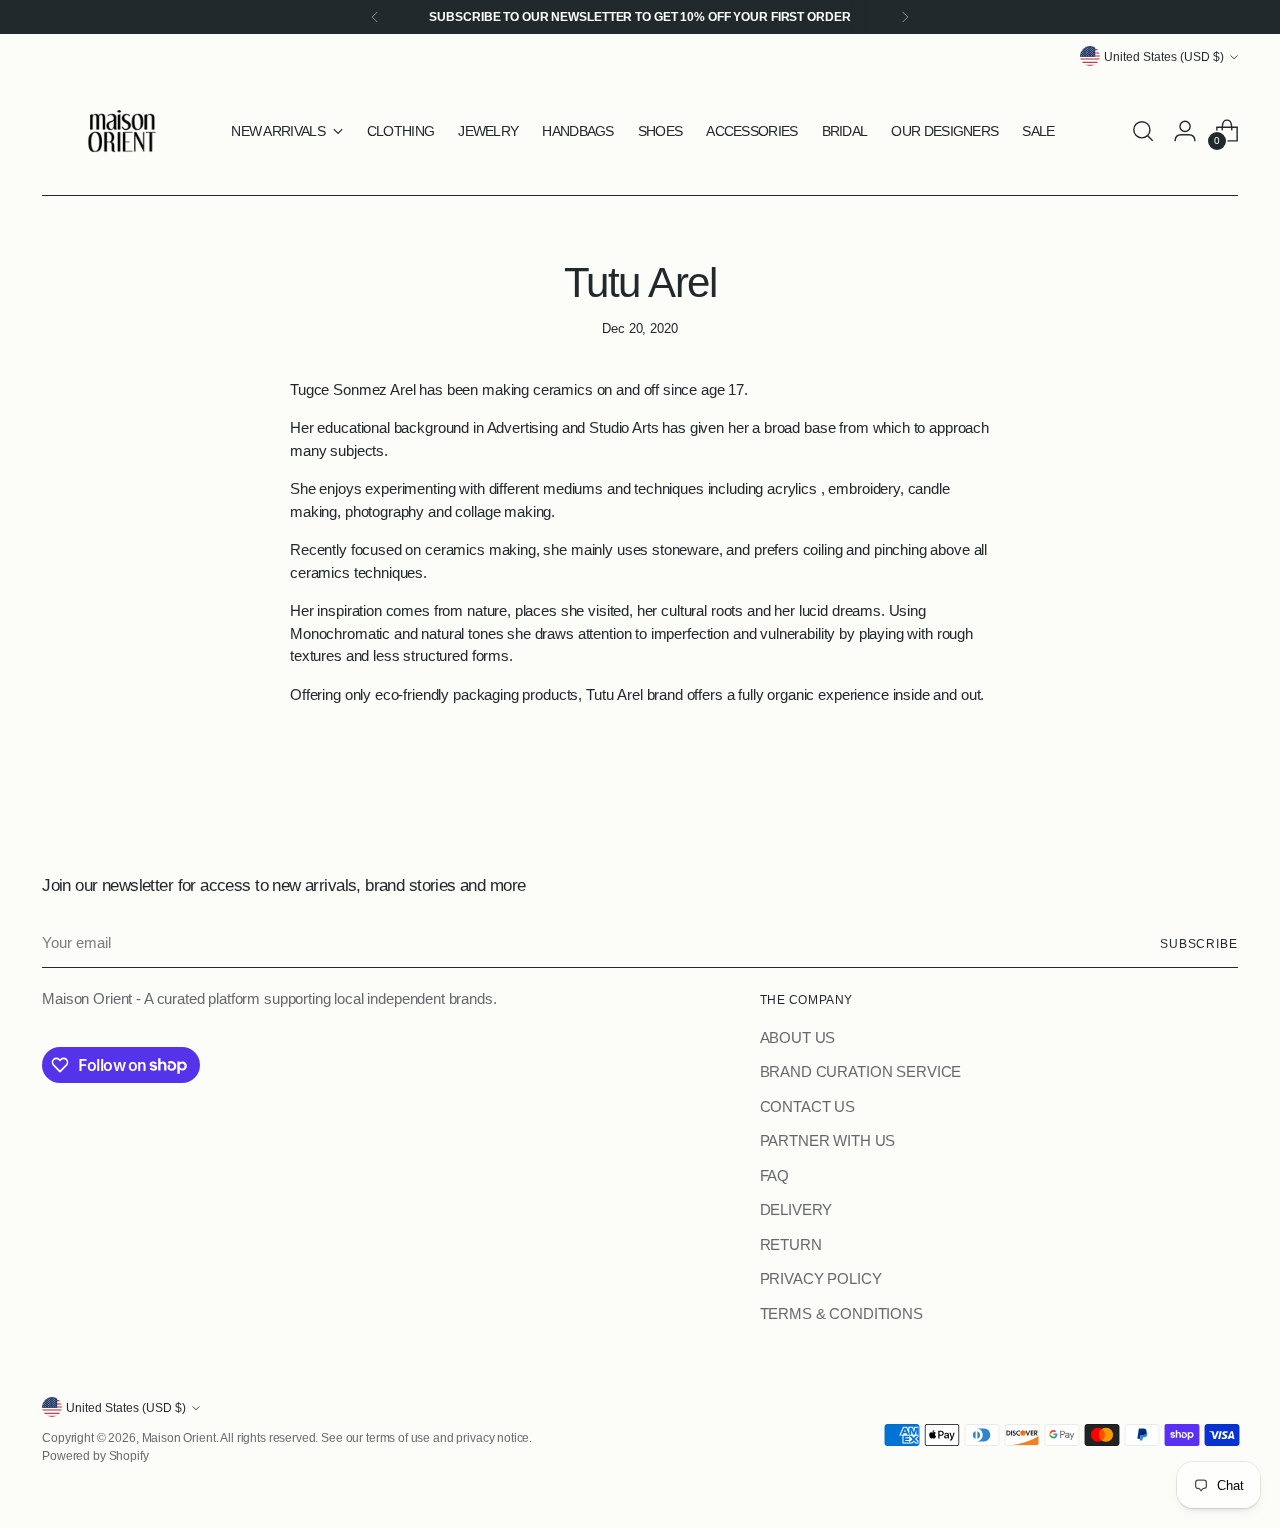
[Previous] (375, 17)
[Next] (905, 17)
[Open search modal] (1143, 131)
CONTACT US (808, 1106)
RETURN (791, 1244)
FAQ (775, 1175)
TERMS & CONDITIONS (841, 1313)
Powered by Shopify (95, 1455)
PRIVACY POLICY (821, 1278)
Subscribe (1199, 943)
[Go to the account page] (1185, 131)
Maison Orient (179, 1437)
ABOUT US (798, 1037)
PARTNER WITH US (828, 1140)
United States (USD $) (1164, 56)
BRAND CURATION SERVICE (861, 1071)
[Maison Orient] (122, 131)
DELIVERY (796, 1209)
